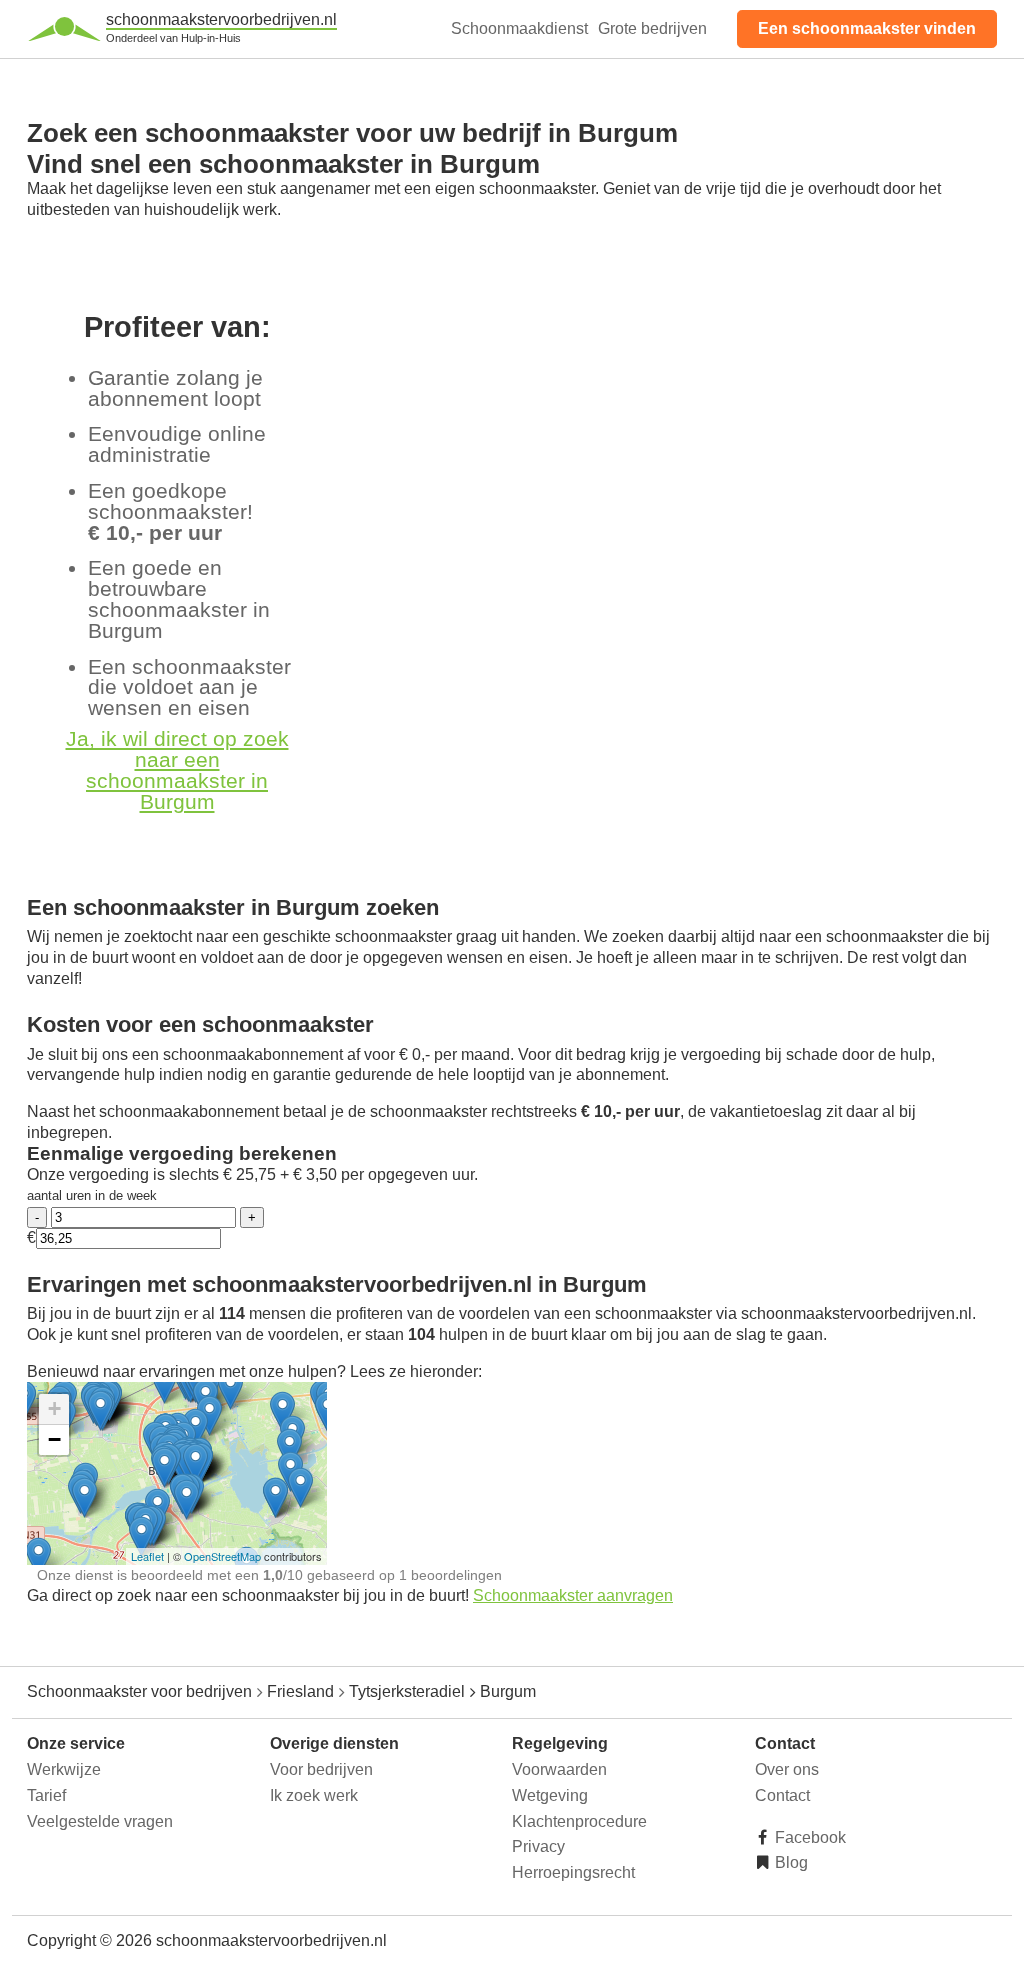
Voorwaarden (559, 1769)
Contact (782, 1795)
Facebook (808, 1837)
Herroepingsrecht (573, 1872)
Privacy (538, 1846)
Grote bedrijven (652, 28)
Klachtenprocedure (579, 1821)
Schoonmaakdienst (519, 28)
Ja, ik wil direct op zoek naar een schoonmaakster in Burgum (177, 769)
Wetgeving (550, 1795)
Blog (789, 1862)
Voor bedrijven (321, 1769)
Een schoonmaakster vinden (867, 28)
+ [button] (54, 1408)
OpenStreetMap (222, 1556)
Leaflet (147, 1556)
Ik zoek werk (314, 1795)
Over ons (787, 1769)
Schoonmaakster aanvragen (573, 1595)
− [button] (54, 1439)
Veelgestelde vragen (100, 1821)
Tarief (46, 1795)
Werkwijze (64, 1769)
